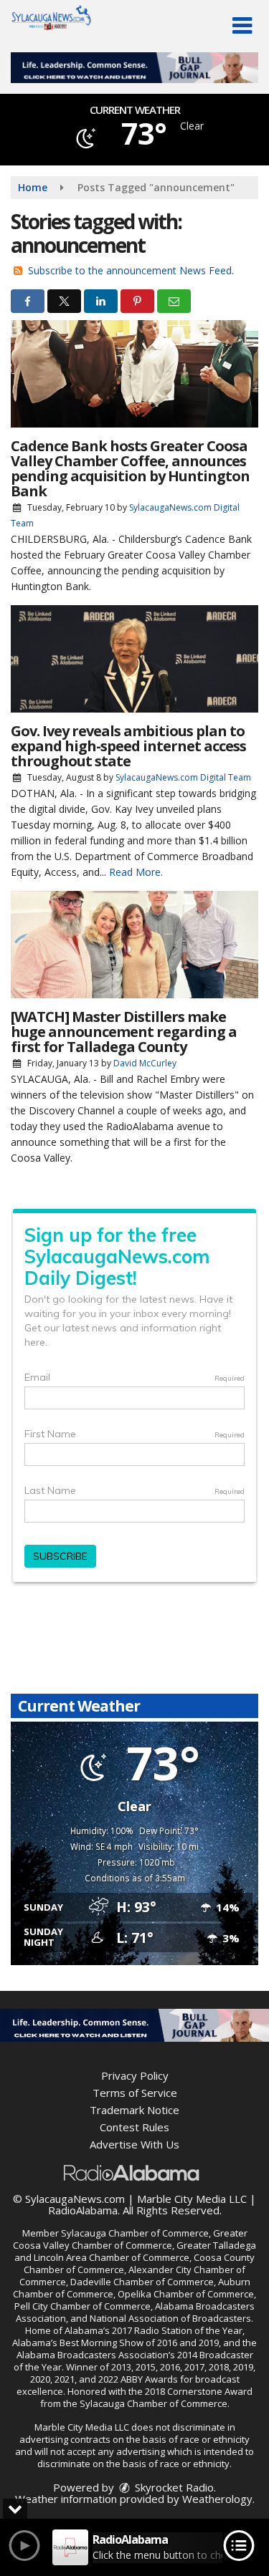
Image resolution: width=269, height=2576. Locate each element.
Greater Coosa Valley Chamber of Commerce (130, 2239)
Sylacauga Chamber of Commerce (135, 2233)
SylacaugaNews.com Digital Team (183, 777)
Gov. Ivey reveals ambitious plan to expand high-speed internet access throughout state (128, 746)
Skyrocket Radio (173, 2487)
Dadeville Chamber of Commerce (142, 2282)
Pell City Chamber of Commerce (82, 2306)
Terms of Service (135, 2093)
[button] (242, 26)
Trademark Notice (134, 2110)
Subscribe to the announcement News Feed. (131, 270)
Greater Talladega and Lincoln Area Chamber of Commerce (135, 2251)
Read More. (136, 872)
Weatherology (217, 2499)
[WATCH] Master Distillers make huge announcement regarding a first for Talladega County (124, 1032)
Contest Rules (134, 2127)
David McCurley (145, 1063)
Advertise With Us (134, 2144)
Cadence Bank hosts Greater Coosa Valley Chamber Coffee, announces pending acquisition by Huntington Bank (130, 468)
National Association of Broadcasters (170, 2318)
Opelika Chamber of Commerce (186, 2294)
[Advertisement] (134, 68)
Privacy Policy (135, 2075)
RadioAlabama (83, 2210)
